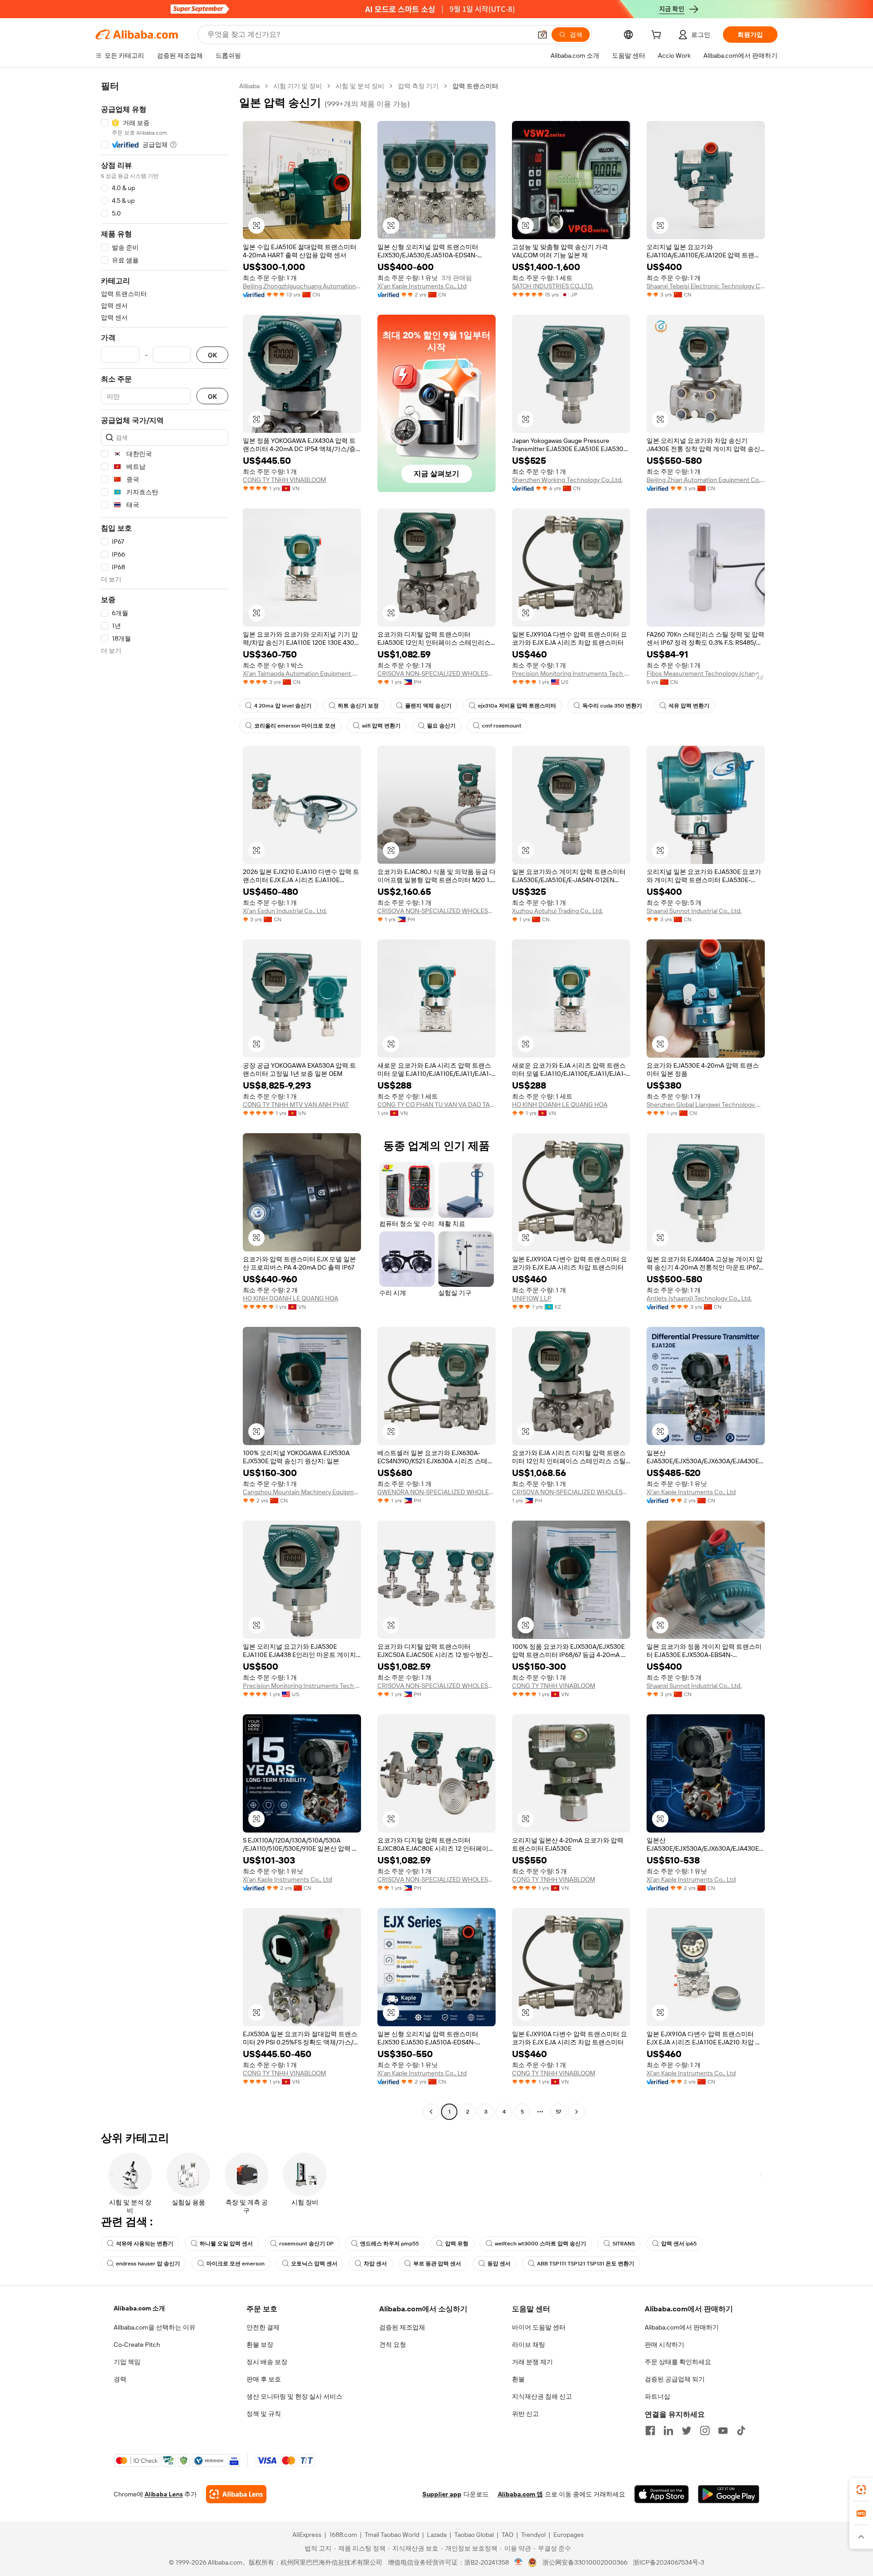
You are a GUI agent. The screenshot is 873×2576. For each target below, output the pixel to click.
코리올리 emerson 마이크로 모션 (295, 726)
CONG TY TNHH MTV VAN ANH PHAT (296, 1105)
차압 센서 (375, 2264)
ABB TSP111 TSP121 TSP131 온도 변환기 (586, 2264)
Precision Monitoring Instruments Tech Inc (571, 673)
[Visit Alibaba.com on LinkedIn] (668, 2430)
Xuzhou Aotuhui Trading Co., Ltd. (557, 911)
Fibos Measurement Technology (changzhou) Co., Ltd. (706, 673)
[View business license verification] (519, 2562)
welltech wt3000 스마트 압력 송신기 (540, 2244)
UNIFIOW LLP (532, 1298)
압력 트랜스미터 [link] (475, 86)
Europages (569, 2535)
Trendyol (533, 2535)
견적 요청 (393, 2345)
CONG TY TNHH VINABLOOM (284, 480)
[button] (542, 35)
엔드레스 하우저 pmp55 (389, 2244)
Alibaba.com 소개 (139, 2308)
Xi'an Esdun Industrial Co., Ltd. (285, 911)
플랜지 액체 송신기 (428, 706)
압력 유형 (457, 2244)
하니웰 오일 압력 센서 (226, 2244)
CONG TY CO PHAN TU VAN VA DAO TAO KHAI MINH (436, 1105)
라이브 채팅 (529, 2345)
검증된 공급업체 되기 (675, 2379)
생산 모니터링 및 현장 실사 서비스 (294, 2396)
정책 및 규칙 (264, 2414)
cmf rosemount (502, 726)
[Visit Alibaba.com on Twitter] (687, 2430)
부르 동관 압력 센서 (437, 2264)
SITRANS (624, 2244)
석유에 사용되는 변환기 (145, 2244)
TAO (507, 2535)
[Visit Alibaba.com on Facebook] (650, 2430)
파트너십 (657, 2396)
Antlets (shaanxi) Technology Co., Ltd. (699, 1298)
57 (558, 2112)
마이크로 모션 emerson (236, 2264)
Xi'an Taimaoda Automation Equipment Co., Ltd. (302, 673)
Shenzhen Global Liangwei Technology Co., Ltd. (706, 1105)
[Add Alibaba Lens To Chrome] (236, 2494)
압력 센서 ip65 (679, 2244)
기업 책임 (127, 2362)
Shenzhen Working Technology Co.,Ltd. (567, 480)
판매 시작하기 (665, 2345)
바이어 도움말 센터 (539, 2327)
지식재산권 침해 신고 (542, 2396)
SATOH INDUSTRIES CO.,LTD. (553, 286)
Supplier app (442, 2494)
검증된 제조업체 (402, 2327)
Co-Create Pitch (137, 2345)
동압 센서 (499, 2264)
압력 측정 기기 (418, 86)
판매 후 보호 (264, 2379)
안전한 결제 (263, 2327)
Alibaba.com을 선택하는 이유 (155, 2327)
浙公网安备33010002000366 (585, 2562)
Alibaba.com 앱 (520, 2494)
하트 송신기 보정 (358, 706)
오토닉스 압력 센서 (314, 2264)
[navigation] (165, 1100)
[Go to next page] (577, 2112)
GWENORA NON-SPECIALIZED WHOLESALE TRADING (436, 1492)
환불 (518, 2379)
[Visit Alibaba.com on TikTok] (741, 2430)
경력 (120, 2379)
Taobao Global (474, 2535)
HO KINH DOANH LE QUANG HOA (560, 1105)
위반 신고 (525, 2414)
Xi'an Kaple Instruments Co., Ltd (422, 286)
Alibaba (249, 86)
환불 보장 (260, 2345)
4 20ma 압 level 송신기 (283, 706)
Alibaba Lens (164, 2494)
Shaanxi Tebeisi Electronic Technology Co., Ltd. (706, 286)
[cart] (658, 36)
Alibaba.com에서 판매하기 (682, 2327)
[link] (861, 2490)
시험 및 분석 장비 (360, 86)
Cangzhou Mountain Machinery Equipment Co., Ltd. (302, 1492)
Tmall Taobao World (392, 2535)
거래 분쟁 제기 (532, 2362)
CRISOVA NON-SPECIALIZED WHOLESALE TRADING (436, 673)
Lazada (437, 2535)
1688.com (343, 2535)
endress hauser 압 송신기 (148, 2264)
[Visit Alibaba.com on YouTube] (723, 2430)
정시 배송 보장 (267, 2362)
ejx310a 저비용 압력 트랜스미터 (517, 706)
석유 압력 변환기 (689, 706)
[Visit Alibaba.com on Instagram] (705, 2430)
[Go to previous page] (431, 2112)
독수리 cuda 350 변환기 (612, 706)
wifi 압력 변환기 (381, 726)
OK (212, 355)
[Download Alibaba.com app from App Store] (662, 2494)
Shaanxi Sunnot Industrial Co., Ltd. (694, 911)
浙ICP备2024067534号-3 (669, 2562)
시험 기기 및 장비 (298, 86)
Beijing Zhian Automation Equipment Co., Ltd (706, 480)
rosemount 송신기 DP (306, 2244)
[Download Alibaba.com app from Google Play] (729, 2494)
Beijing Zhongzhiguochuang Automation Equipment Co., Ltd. (302, 286)
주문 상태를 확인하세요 (678, 2362)
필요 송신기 (441, 726)
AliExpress (307, 2535)
